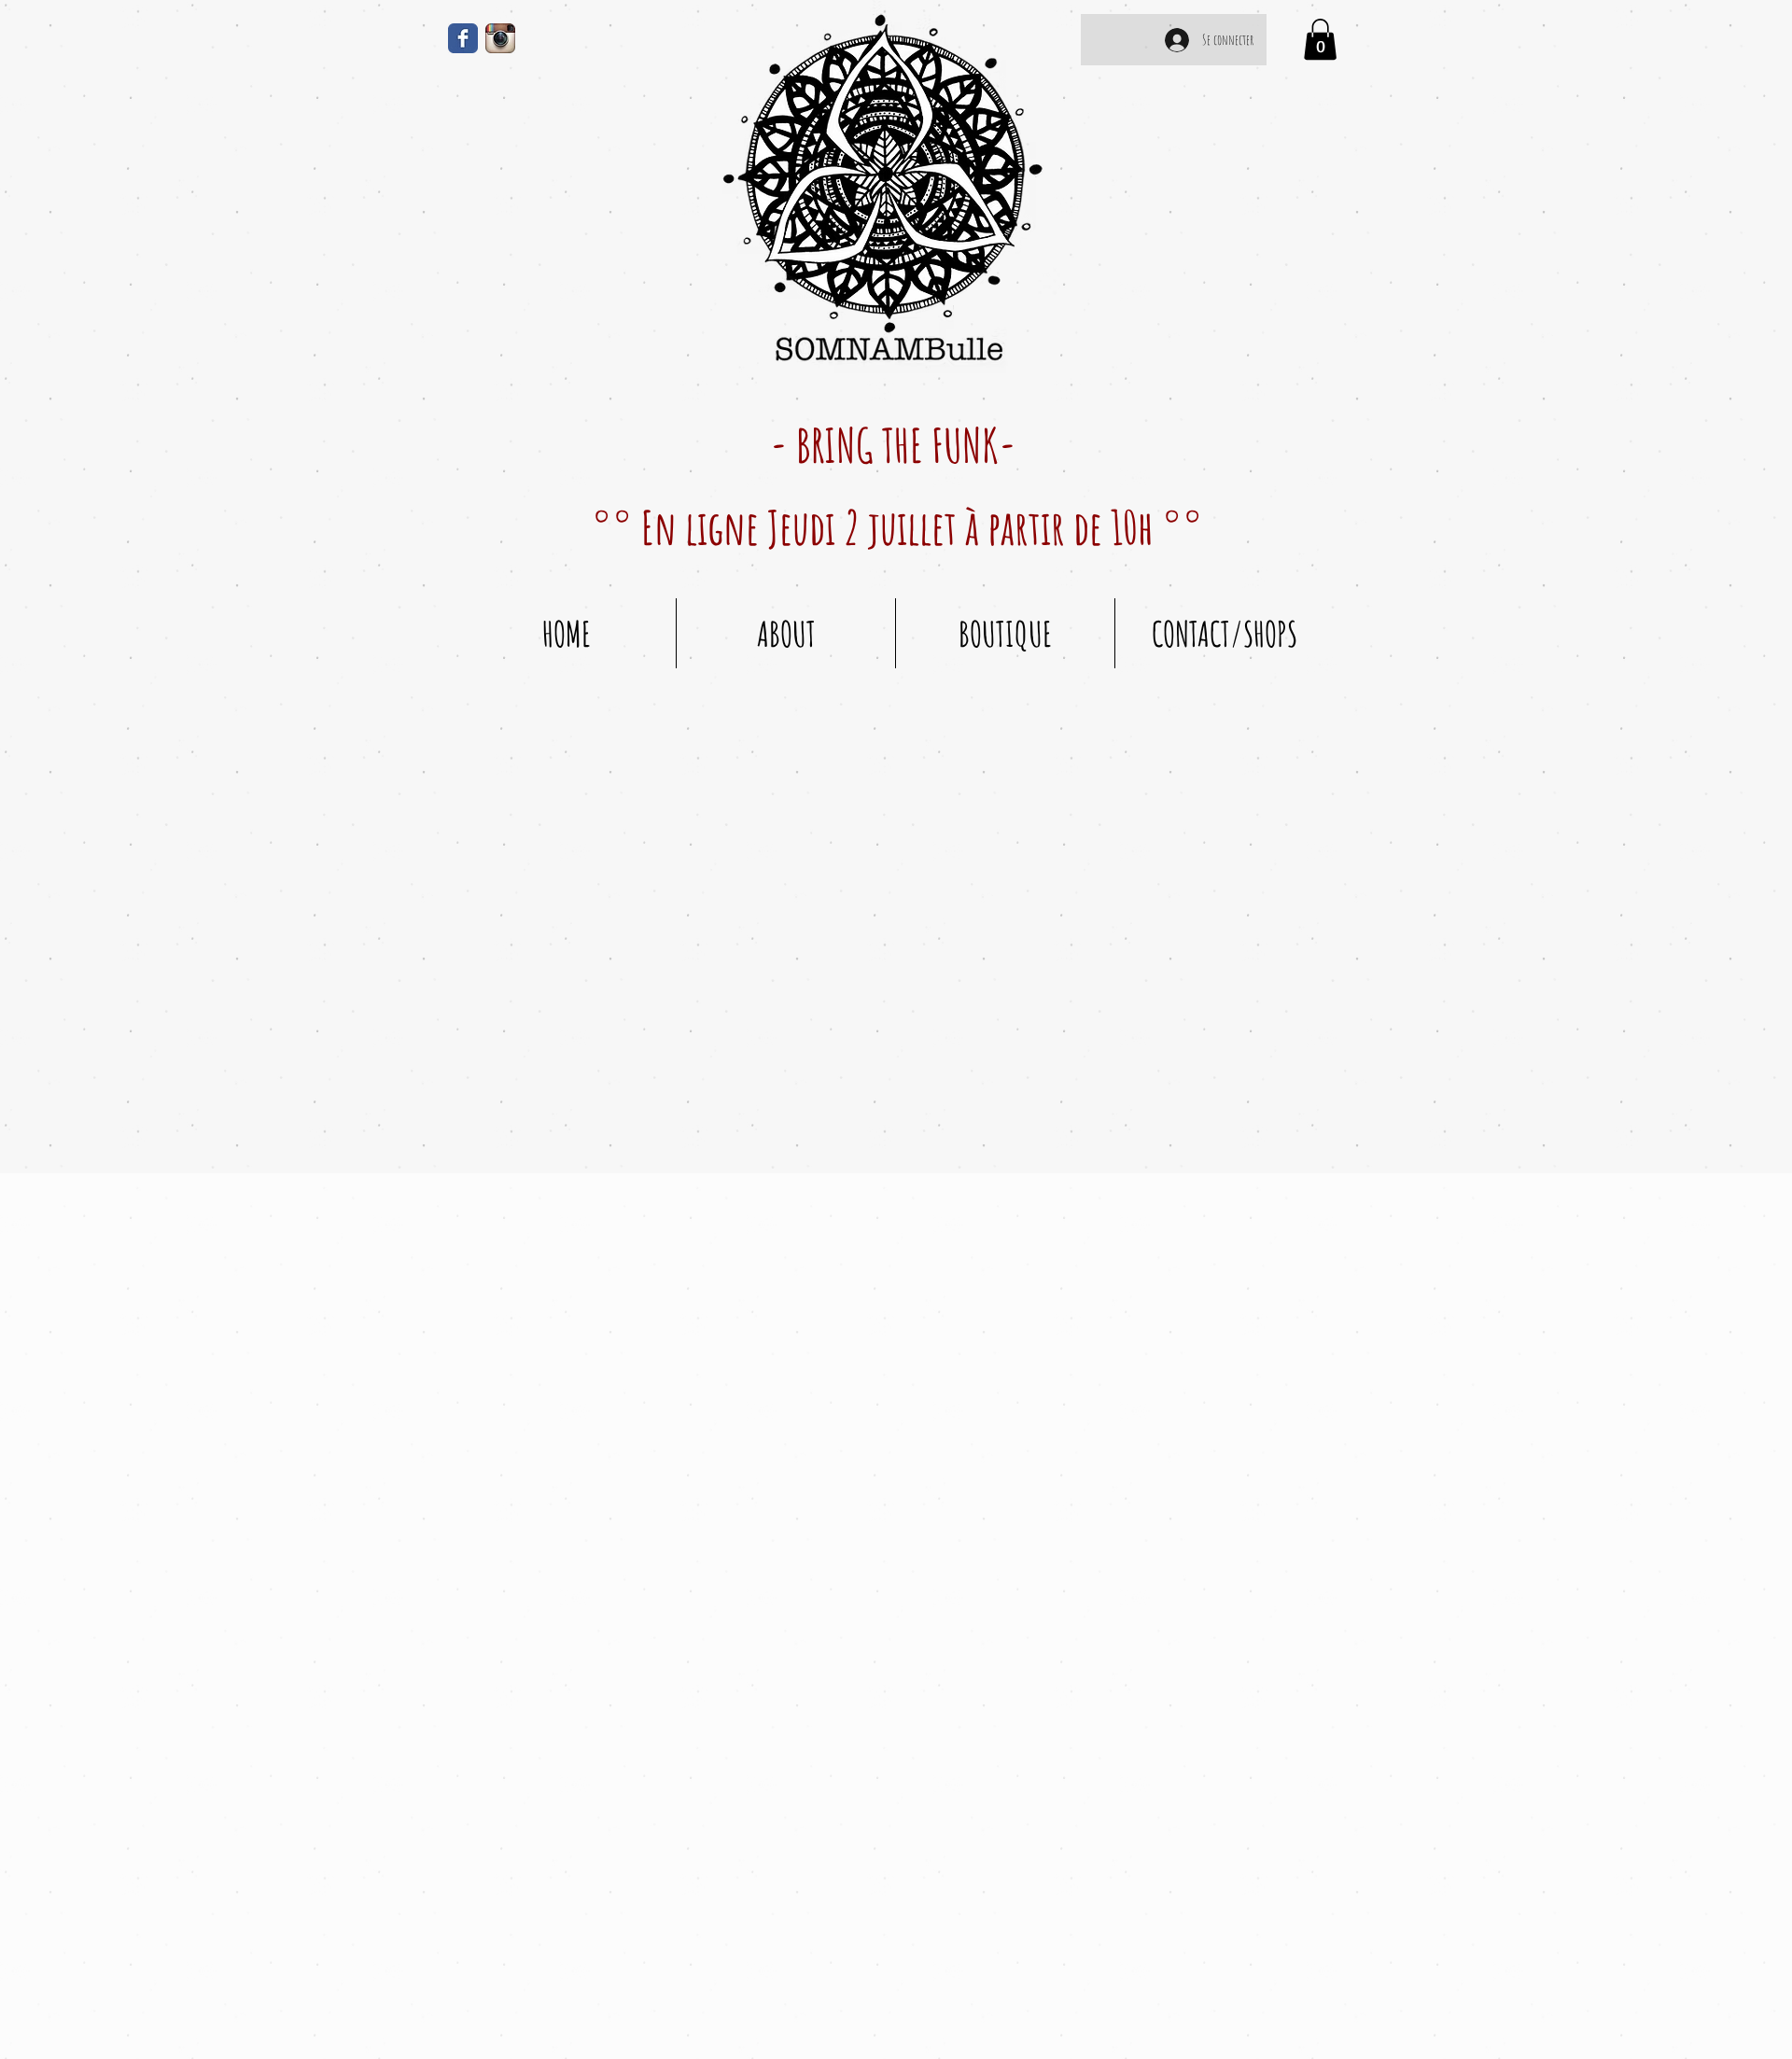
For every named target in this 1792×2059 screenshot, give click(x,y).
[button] (1320, 39)
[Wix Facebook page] (463, 38)
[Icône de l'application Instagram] (500, 38)
